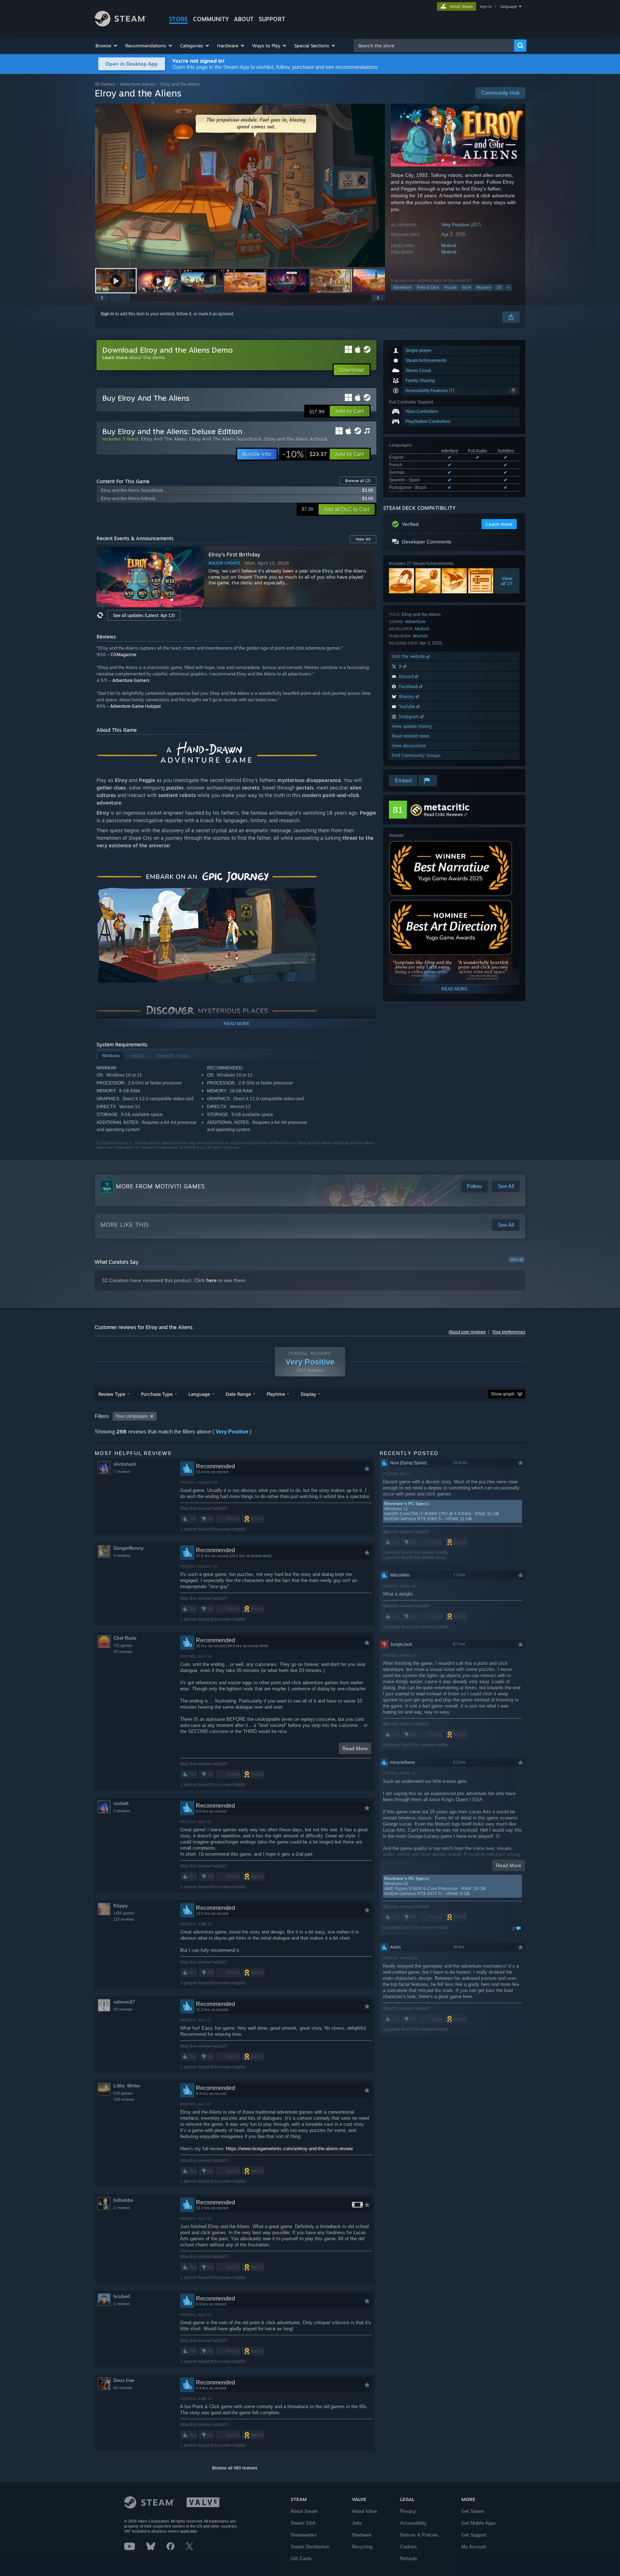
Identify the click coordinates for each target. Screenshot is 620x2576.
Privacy (408, 2511)
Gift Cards (301, 2559)
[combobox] (434, 46)
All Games (105, 84)
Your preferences (509, 1332)
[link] (304, 454)
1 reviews (122, 2304)
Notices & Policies (419, 2535)
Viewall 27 (507, 581)
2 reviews (122, 1811)
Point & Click (428, 287)
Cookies (408, 2547)
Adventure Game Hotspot (135, 706)
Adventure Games (138, 84)
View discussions (409, 746)
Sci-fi (466, 287)
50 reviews (123, 2009)
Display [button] (308, 1394)
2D (499, 287)
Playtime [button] (276, 1394)
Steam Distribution (310, 2547)
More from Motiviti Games (160, 1186)
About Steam (304, 2511)
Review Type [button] (112, 1394)
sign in (486, 6)
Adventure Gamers (131, 680)
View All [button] (363, 539)
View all (516, 1259)
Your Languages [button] (132, 1416)
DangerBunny (128, 1548)
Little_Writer (127, 2086)
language (509, 6)
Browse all (358, 481)
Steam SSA (303, 2523)
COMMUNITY (211, 19)
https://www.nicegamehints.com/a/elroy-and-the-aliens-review (289, 2149)
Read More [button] (355, 1748)
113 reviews (124, 1919)
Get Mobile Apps (479, 2523)
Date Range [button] (238, 1394)
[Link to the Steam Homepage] (121, 25)
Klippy (121, 1906)
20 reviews (123, 1652)
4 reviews (122, 1555)
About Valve (365, 2511)
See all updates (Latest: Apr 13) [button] (144, 615)
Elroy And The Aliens (164, 439)
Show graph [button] (503, 1394)
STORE (179, 19)
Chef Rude (125, 1638)
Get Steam (473, 2511)
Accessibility (413, 2523)
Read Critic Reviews (443, 814)
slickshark (125, 1464)
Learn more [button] (499, 524)
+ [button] (508, 287)
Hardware (362, 2535)
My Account (474, 2547)
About (244, 19)
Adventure (402, 287)
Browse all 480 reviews (235, 2468)
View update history (412, 726)
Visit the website (409, 656)
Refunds (409, 2559)
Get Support (474, 2535)
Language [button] (199, 1394)
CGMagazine (123, 654)
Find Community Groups (416, 755)
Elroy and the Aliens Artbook (296, 439)
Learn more (115, 357)
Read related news (411, 736)
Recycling (362, 2547)
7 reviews (122, 1471)
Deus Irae (124, 2380)
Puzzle (450, 287)
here (212, 1280)
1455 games (124, 1913)
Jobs (357, 2523)
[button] (107, 46)
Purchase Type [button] (157, 1394)
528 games (123, 2093)
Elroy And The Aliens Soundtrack (226, 439)
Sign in (107, 314)
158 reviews (124, 2099)
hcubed (122, 2296)
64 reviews (123, 2388)
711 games (123, 1645)
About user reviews (467, 1332)
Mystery (484, 287)
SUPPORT (272, 19)
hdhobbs (123, 2200)
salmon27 (124, 2002)
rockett (121, 1803)
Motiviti (449, 246)
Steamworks (304, 2535)
